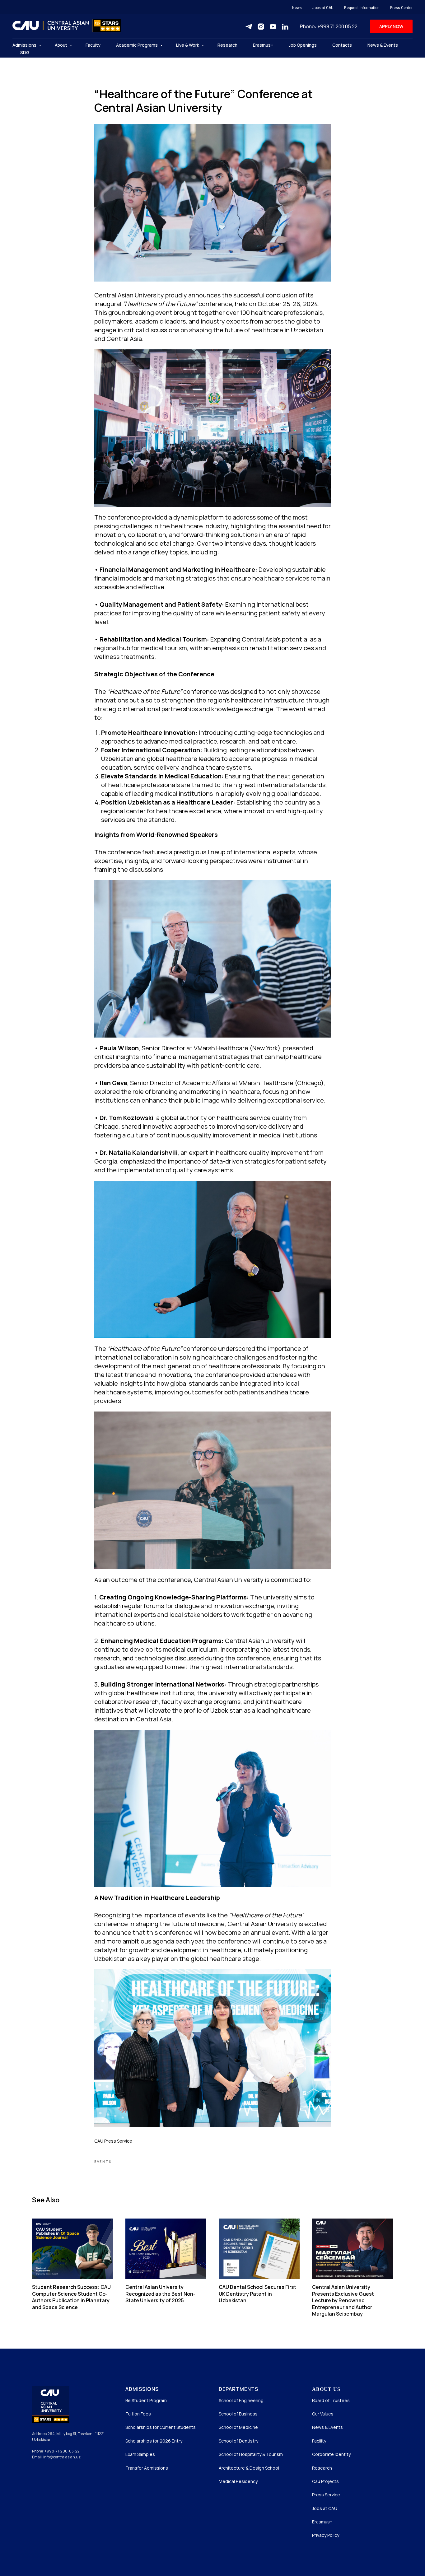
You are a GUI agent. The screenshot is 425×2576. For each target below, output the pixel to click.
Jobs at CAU (323, 8)
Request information (362, 8)
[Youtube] (273, 27)
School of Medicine (238, 2427)
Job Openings (303, 45)
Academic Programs (137, 45)
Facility (319, 2441)
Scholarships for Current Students (161, 2427)
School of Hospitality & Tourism (251, 2454)
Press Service (326, 2495)
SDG (25, 52)
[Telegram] (249, 27)
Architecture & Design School (249, 2468)
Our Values (323, 2414)
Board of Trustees (331, 2400)
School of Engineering (241, 2400)
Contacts (342, 45)
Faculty (93, 45)
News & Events (383, 45)
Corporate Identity (331, 2454)
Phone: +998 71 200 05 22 (329, 26)
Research (227, 45)
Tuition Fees (138, 2414)
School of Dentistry (238, 2441)
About (61, 45)
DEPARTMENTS (238, 2389)
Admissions (25, 45)
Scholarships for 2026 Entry (154, 2441)
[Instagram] (261, 27)
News (297, 8)
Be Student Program (146, 2400)
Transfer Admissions (147, 2468)
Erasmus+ (263, 45)
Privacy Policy (326, 2535)
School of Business (238, 2414)
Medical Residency (238, 2481)
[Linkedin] (285, 27)
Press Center (401, 8)
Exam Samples (140, 2454)
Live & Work (188, 45)
